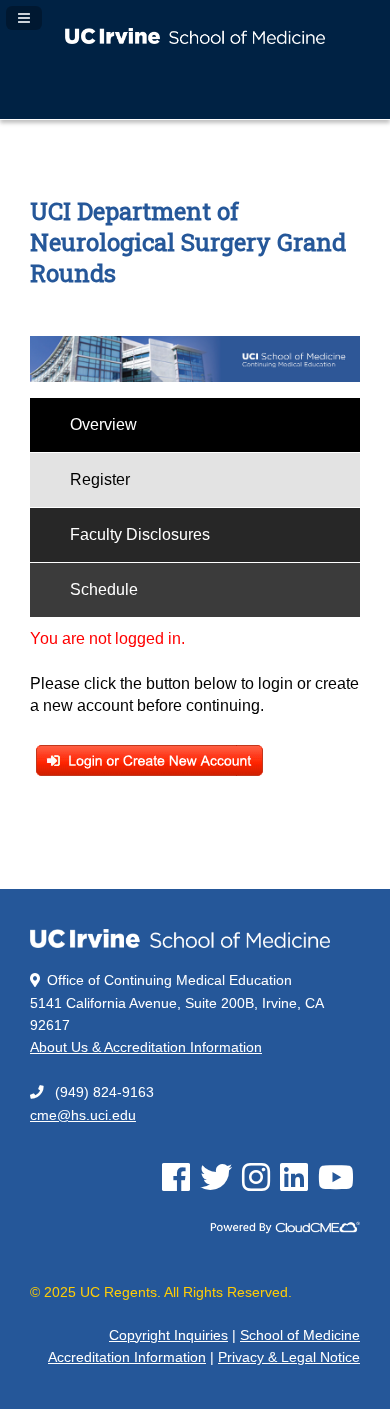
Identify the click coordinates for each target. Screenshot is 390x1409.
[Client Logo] (195, 38)
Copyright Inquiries (168, 1335)
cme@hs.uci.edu (83, 1115)
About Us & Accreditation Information (146, 1047)
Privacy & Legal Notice (289, 1357)
